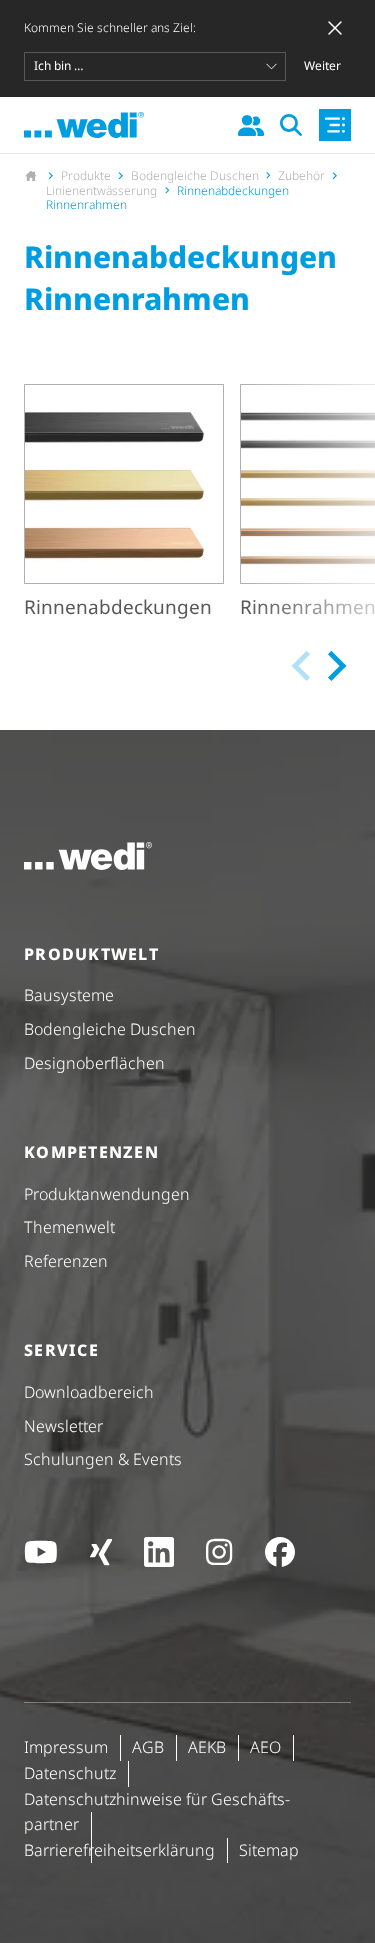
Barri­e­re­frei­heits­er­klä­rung (119, 1850)
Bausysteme (69, 995)
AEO (265, 1747)
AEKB (207, 1747)
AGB (148, 1747)
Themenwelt (69, 1227)
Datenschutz (70, 1773)
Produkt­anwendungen (107, 1194)
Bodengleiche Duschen (110, 1029)
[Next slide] (335, 666)
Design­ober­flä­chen (94, 1063)
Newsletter (63, 1426)
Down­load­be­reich (89, 1392)
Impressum (66, 1747)
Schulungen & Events (103, 1459)
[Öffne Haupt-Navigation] (335, 125)
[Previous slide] (303, 666)
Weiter (322, 65)
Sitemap (269, 1850)
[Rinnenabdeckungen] (124, 505)
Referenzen (66, 1261)
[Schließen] (335, 28)
